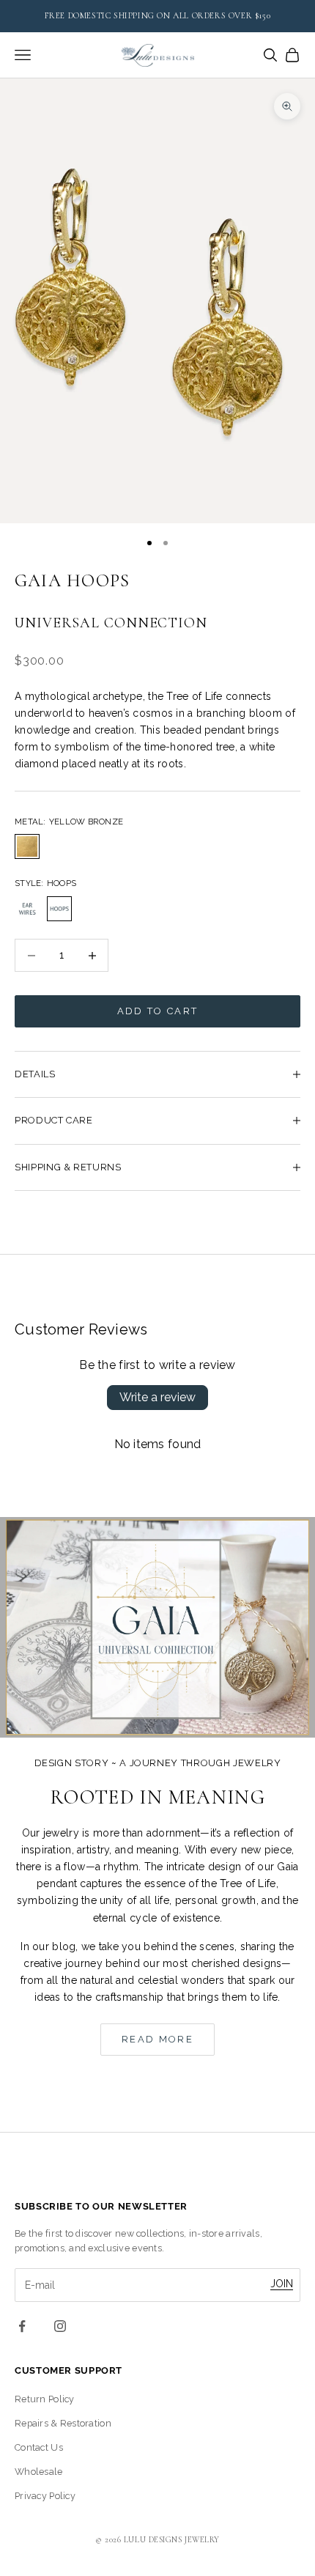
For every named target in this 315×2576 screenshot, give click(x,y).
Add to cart (158, 1011)
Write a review (157, 1397)
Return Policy (45, 2399)
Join (282, 2284)
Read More (157, 2039)
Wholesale (39, 2472)
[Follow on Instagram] (60, 2326)
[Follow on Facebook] (22, 2326)
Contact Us (39, 2447)
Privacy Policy (45, 2496)
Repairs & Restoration (63, 2423)
